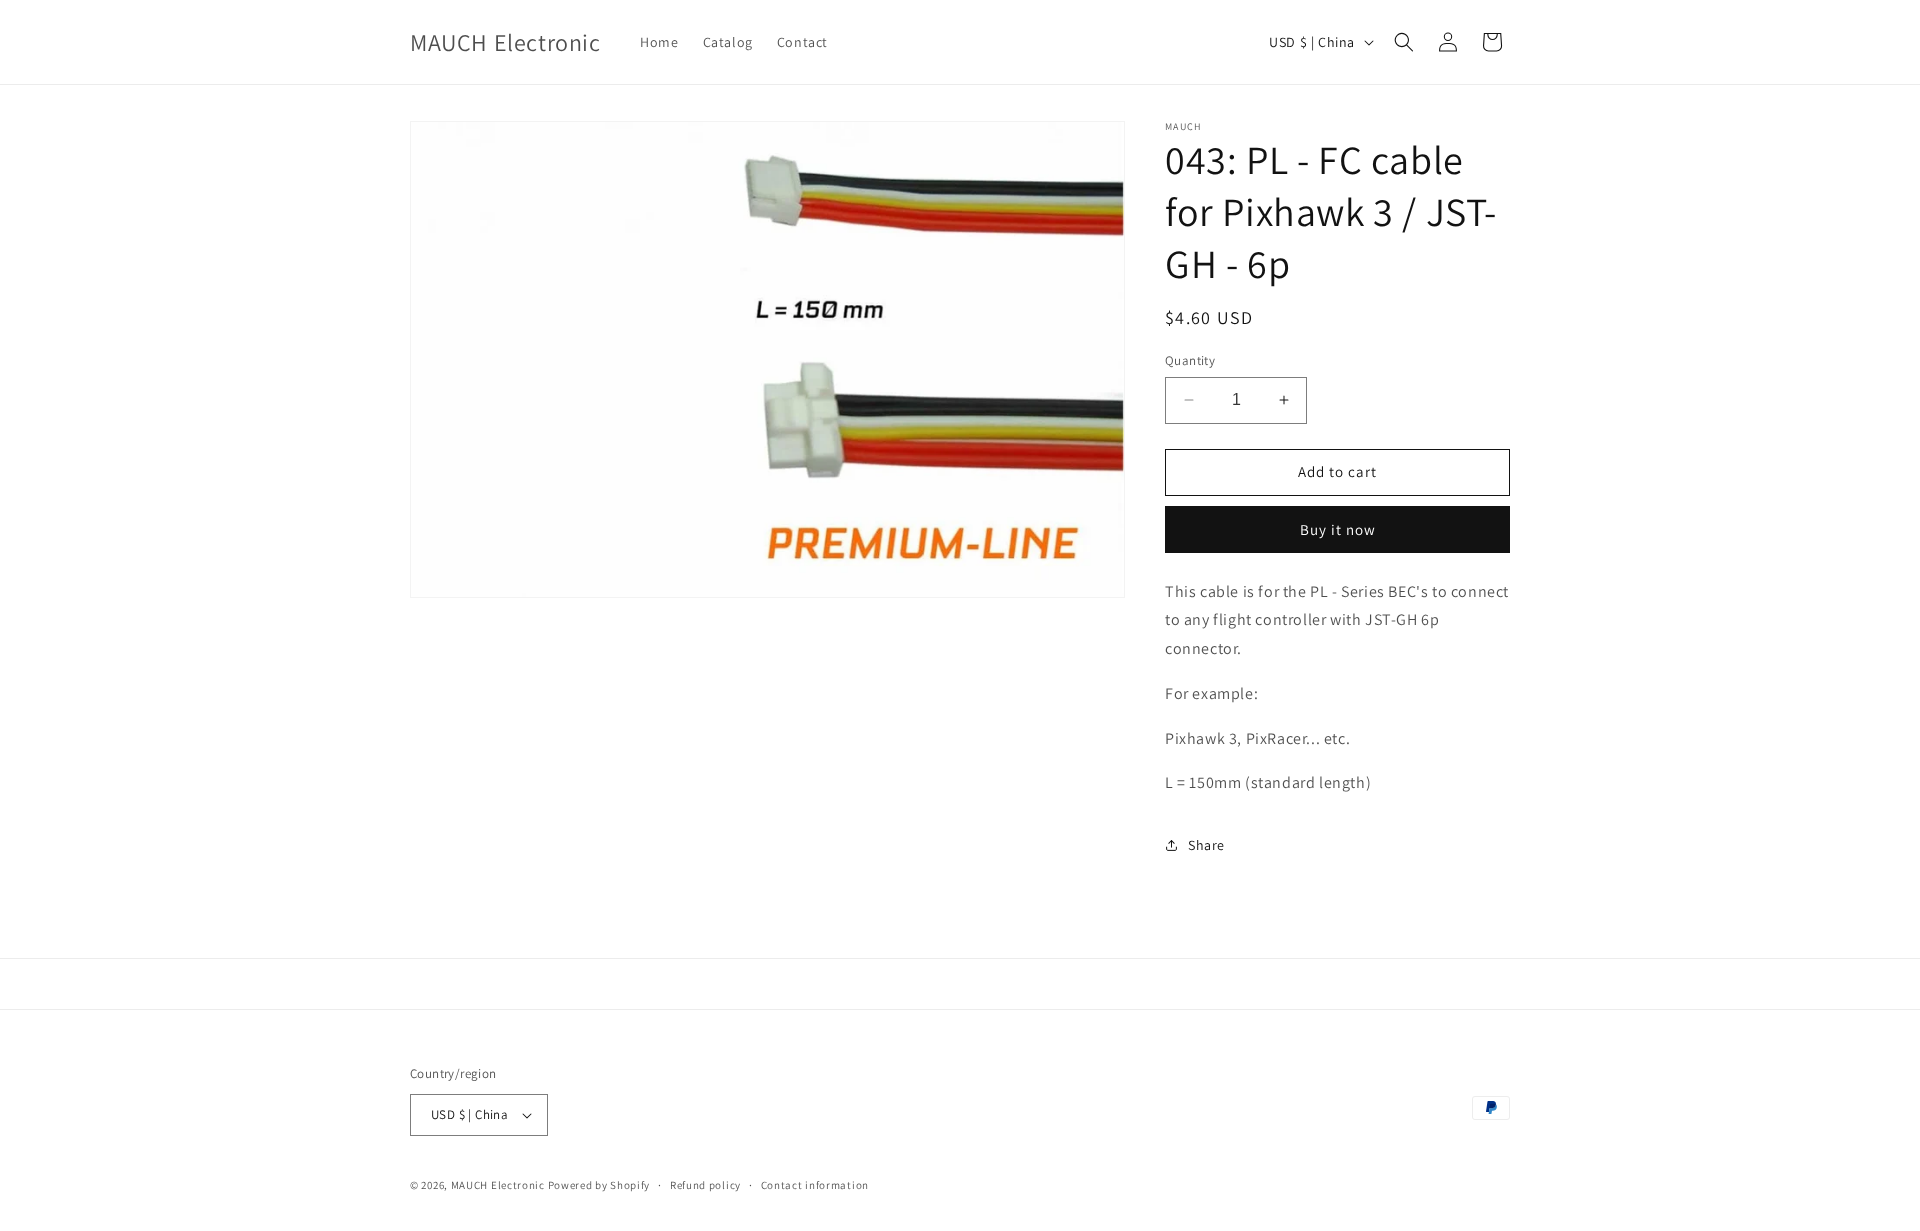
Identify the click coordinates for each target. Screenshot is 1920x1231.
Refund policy (705, 1185)
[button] (1404, 42)
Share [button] (1206, 845)
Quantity (1190, 360)
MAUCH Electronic (498, 1185)
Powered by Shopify (599, 1185)
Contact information (815, 1185)
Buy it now (1338, 529)
